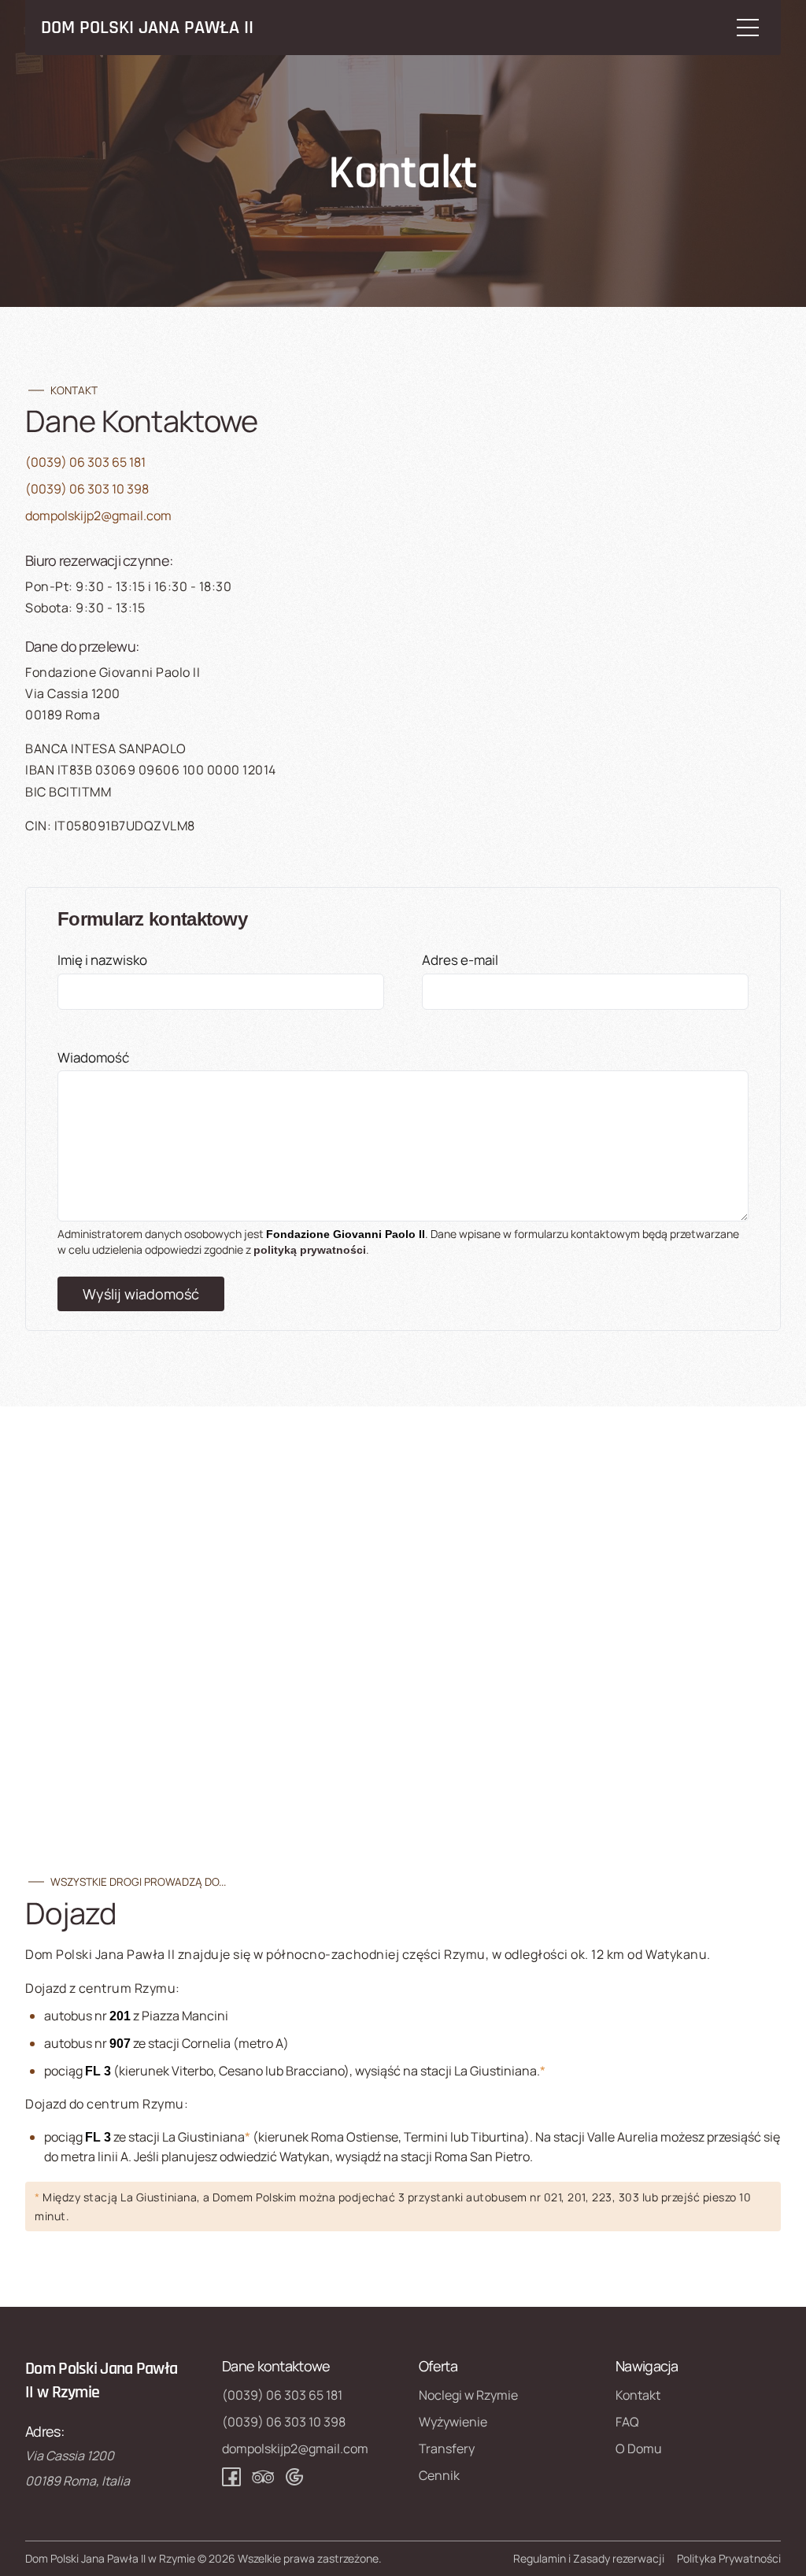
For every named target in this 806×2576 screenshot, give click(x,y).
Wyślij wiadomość (141, 1294)
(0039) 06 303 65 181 (85, 462)
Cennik (439, 2475)
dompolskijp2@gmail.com (98, 516)
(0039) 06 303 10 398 (87, 489)
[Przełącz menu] (748, 28)
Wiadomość (93, 1057)
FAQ (627, 2422)
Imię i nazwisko (102, 960)
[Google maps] (294, 2477)
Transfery (447, 2448)
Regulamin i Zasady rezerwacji (589, 2558)
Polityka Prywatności (729, 2558)
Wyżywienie (453, 2422)
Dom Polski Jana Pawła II (147, 28)
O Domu (639, 2448)
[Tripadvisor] (263, 2477)
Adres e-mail (460, 960)
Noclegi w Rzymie (468, 2395)
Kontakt (638, 2395)
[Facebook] (231, 2477)
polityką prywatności (310, 1250)
